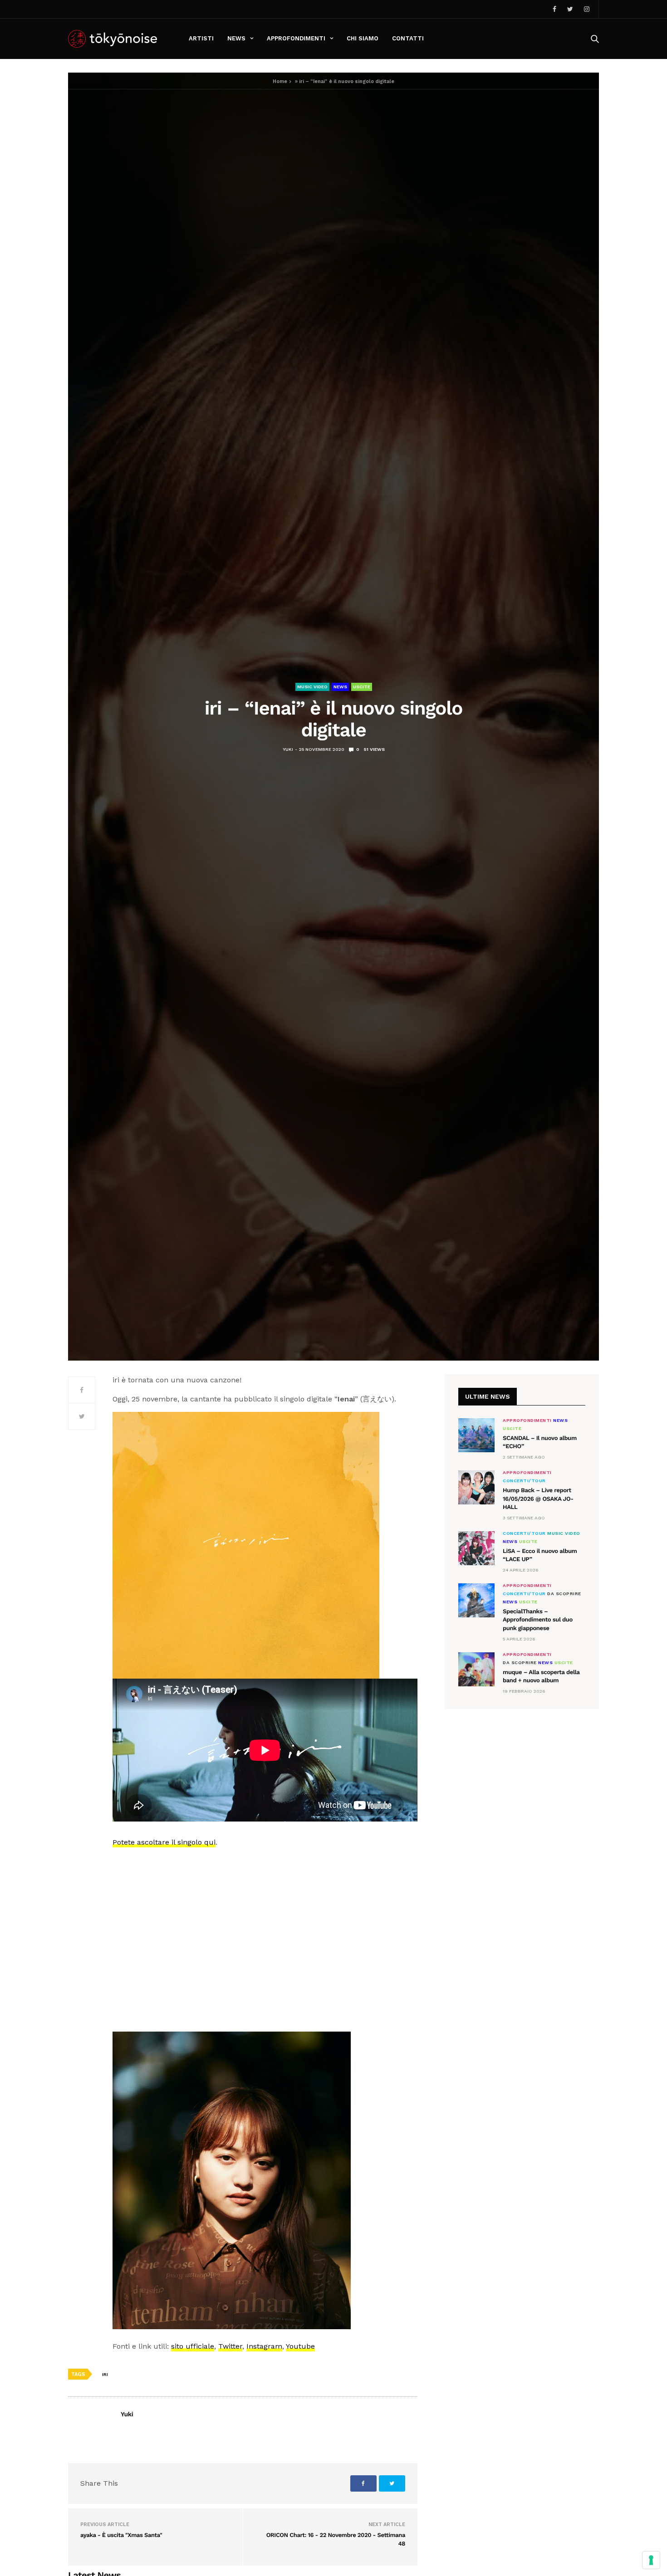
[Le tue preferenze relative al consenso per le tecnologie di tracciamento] (651, 2560)
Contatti (408, 38)
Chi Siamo (363, 38)
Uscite (362, 687)
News (236, 38)
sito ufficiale (193, 2346)
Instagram (264, 2346)
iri (105, 2374)
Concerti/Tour (524, 1481)
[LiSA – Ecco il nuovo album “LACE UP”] (476, 1548)
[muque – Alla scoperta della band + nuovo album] (476, 1669)
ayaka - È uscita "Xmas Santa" (121, 2535)
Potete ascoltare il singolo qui (164, 1842)
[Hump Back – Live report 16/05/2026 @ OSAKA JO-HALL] (476, 1487)
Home (280, 81)
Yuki (288, 749)
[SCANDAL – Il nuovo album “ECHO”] (476, 1435)
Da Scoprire (564, 1594)
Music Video (312, 687)
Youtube (300, 2346)
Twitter (230, 2346)
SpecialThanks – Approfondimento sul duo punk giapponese (538, 1620)
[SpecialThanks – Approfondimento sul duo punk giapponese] (476, 1600)
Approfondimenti (296, 38)
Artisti (201, 38)
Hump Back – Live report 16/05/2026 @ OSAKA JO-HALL (538, 1499)
